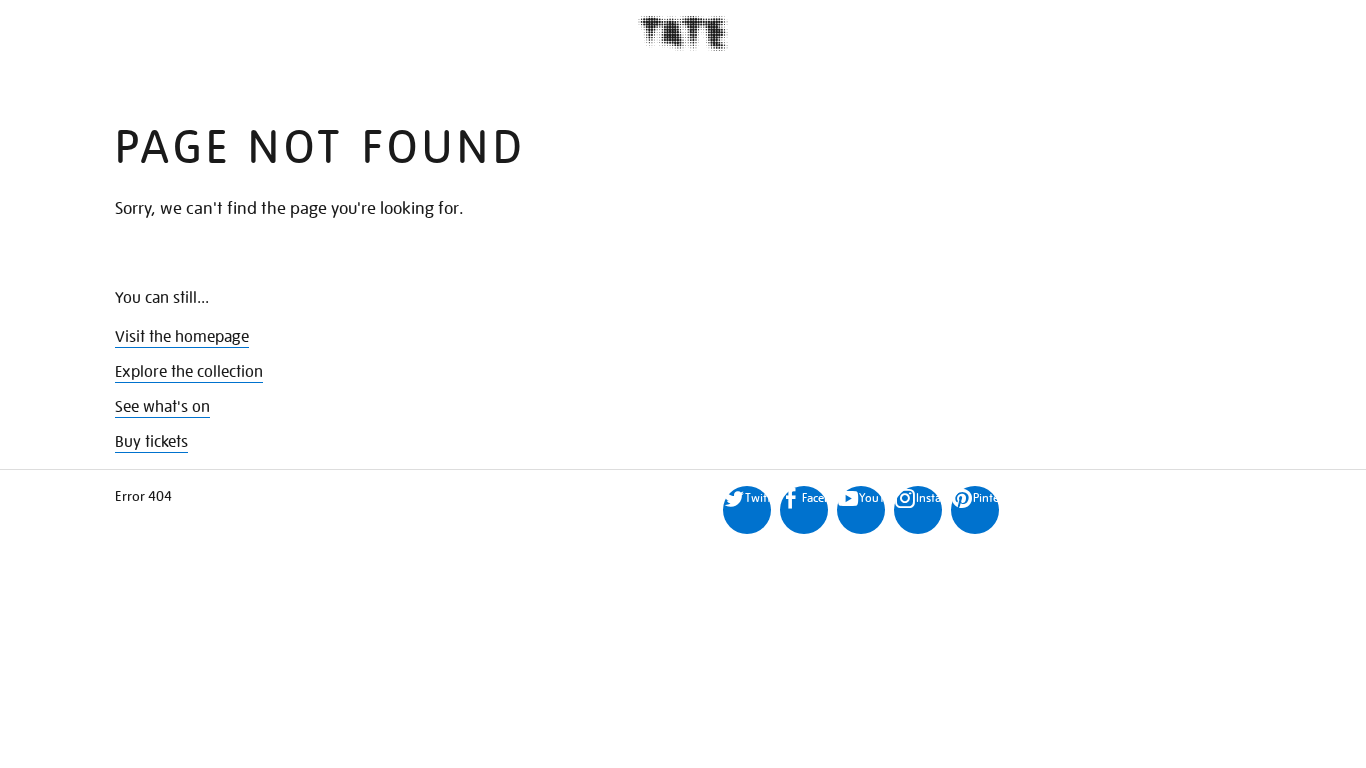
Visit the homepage (182, 337)
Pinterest (986, 497)
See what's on (162, 407)
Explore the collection (189, 372)
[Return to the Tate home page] (683, 33)
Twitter (758, 497)
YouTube (872, 497)
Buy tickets (151, 442)
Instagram (929, 497)
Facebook (815, 497)
